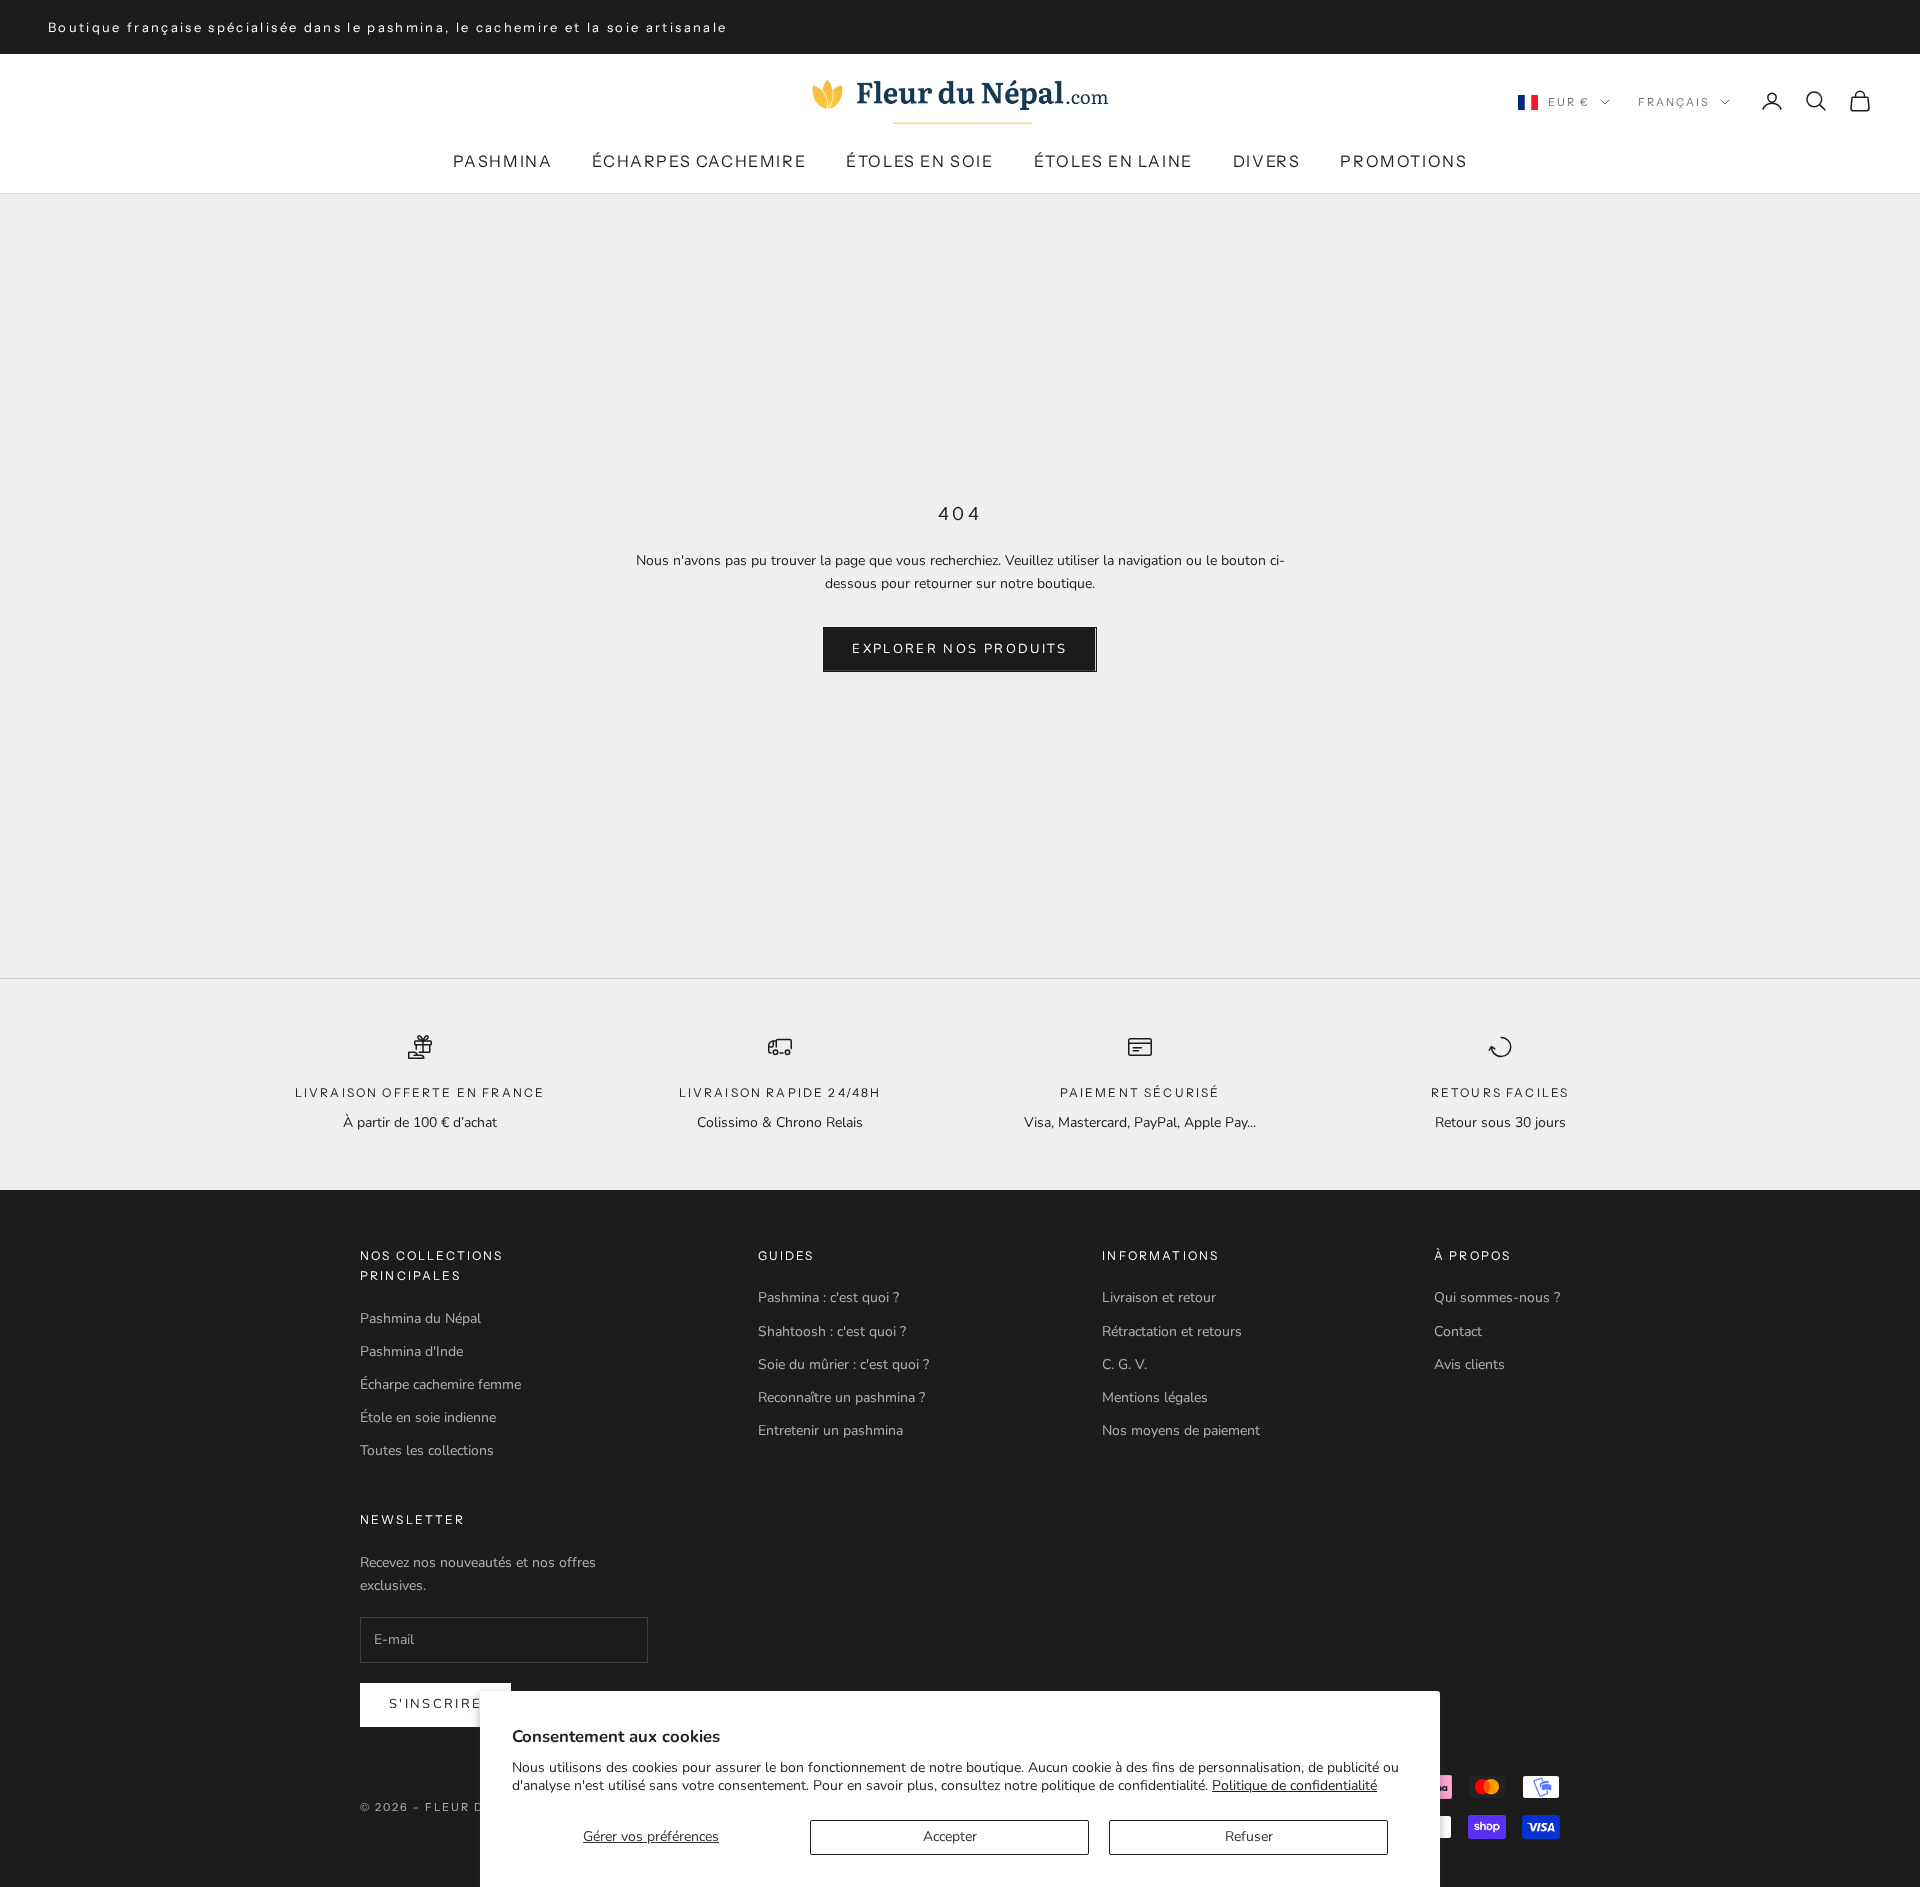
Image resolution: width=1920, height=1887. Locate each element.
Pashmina (503, 161)
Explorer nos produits (959, 649)
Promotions (1403, 161)
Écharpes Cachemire (699, 161)
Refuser (1249, 1836)
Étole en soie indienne (428, 1417)
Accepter (950, 1836)
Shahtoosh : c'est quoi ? (832, 1331)
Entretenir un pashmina (830, 1430)
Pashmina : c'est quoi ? (828, 1297)
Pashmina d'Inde (411, 1351)
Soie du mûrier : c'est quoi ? (843, 1364)
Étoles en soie (919, 161)
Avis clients (1469, 1364)
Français (1674, 102)
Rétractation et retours (1172, 1331)
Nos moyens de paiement (1181, 1430)
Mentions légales (1155, 1397)
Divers (1267, 161)
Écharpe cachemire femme (440, 1384)
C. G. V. (1124, 1364)
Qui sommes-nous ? (1497, 1297)
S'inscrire (435, 1704)
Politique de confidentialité (1294, 1785)
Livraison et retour (1159, 1297)
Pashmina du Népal (420, 1318)
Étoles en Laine (1113, 161)
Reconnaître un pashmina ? (841, 1397)
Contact (1458, 1331)
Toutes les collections (427, 1450)
